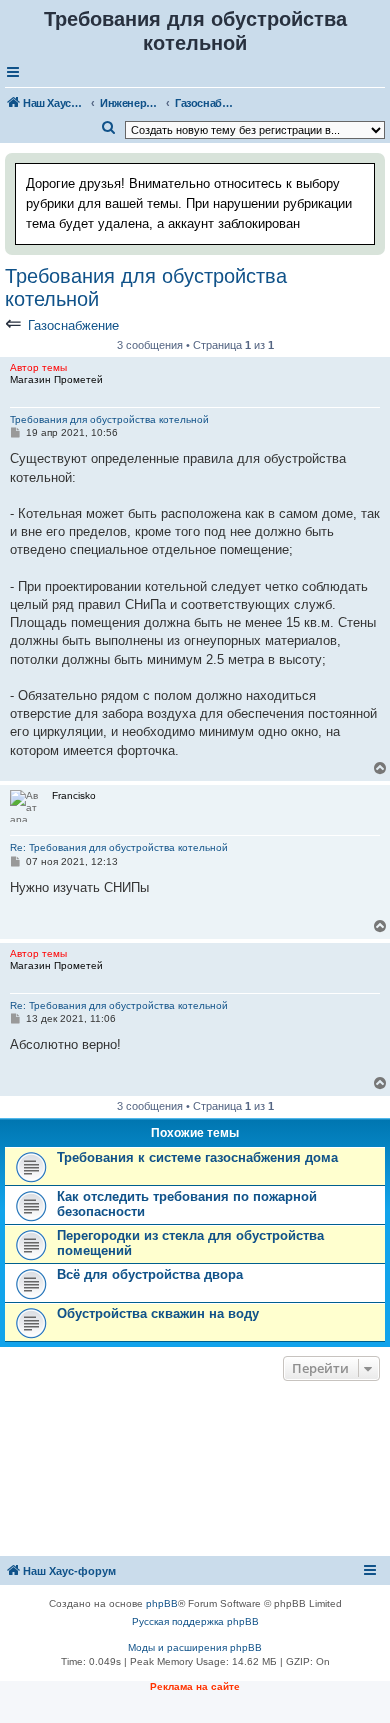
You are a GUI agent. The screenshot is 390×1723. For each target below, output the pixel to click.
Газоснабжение (73, 325)
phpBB (162, 1603)
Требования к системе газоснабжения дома (197, 1157)
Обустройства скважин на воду (158, 1313)
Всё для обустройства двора (150, 1274)
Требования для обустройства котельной (146, 287)
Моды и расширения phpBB (195, 1647)
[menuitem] (109, 128)
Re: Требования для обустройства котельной (119, 847)
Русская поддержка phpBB (195, 1621)
